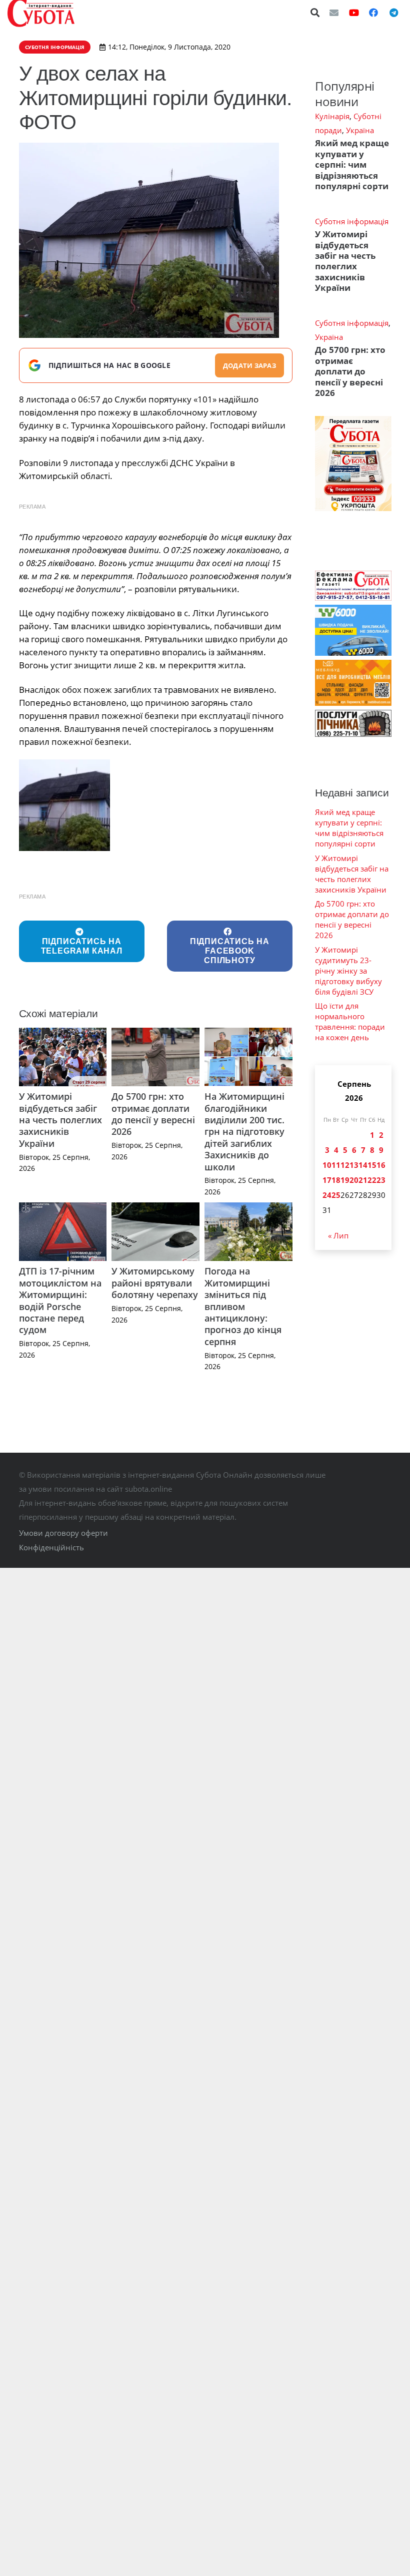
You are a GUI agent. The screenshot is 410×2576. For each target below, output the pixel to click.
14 (363, 1165)
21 (363, 1180)
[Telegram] (393, 13)
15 (372, 1165)
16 (381, 1165)
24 (327, 1195)
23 (381, 1180)
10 (327, 1165)
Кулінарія (332, 116)
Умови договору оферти (63, 1533)
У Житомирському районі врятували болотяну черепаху (155, 1283)
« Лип (338, 1235)
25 (336, 1195)
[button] (315, 13)
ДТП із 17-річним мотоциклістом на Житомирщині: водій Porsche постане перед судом (60, 1300)
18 (336, 1180)
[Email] (334, 13)
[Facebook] (373, 13)
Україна (360, 130)
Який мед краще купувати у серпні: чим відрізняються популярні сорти (352, 164)
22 (372, 1180)
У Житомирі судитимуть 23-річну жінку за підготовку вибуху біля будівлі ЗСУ (348, 971)
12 (345, 1165)
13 (354, 1165)
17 (327, 1180)
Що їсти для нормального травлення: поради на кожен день (350, 1021)
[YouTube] (354, 13)
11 (336, 1165)
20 (354, 1180)
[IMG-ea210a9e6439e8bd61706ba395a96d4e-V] (65, 805)
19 (345, 1180)
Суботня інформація (352, 221)
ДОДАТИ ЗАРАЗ (249, 365)
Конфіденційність (51, 1547)
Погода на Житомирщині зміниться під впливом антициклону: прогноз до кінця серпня (243, 1306)
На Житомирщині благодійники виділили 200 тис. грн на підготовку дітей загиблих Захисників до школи (244, 1131)
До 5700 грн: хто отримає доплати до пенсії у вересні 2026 (153, 1114)
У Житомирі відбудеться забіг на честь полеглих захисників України (60, 1120)
